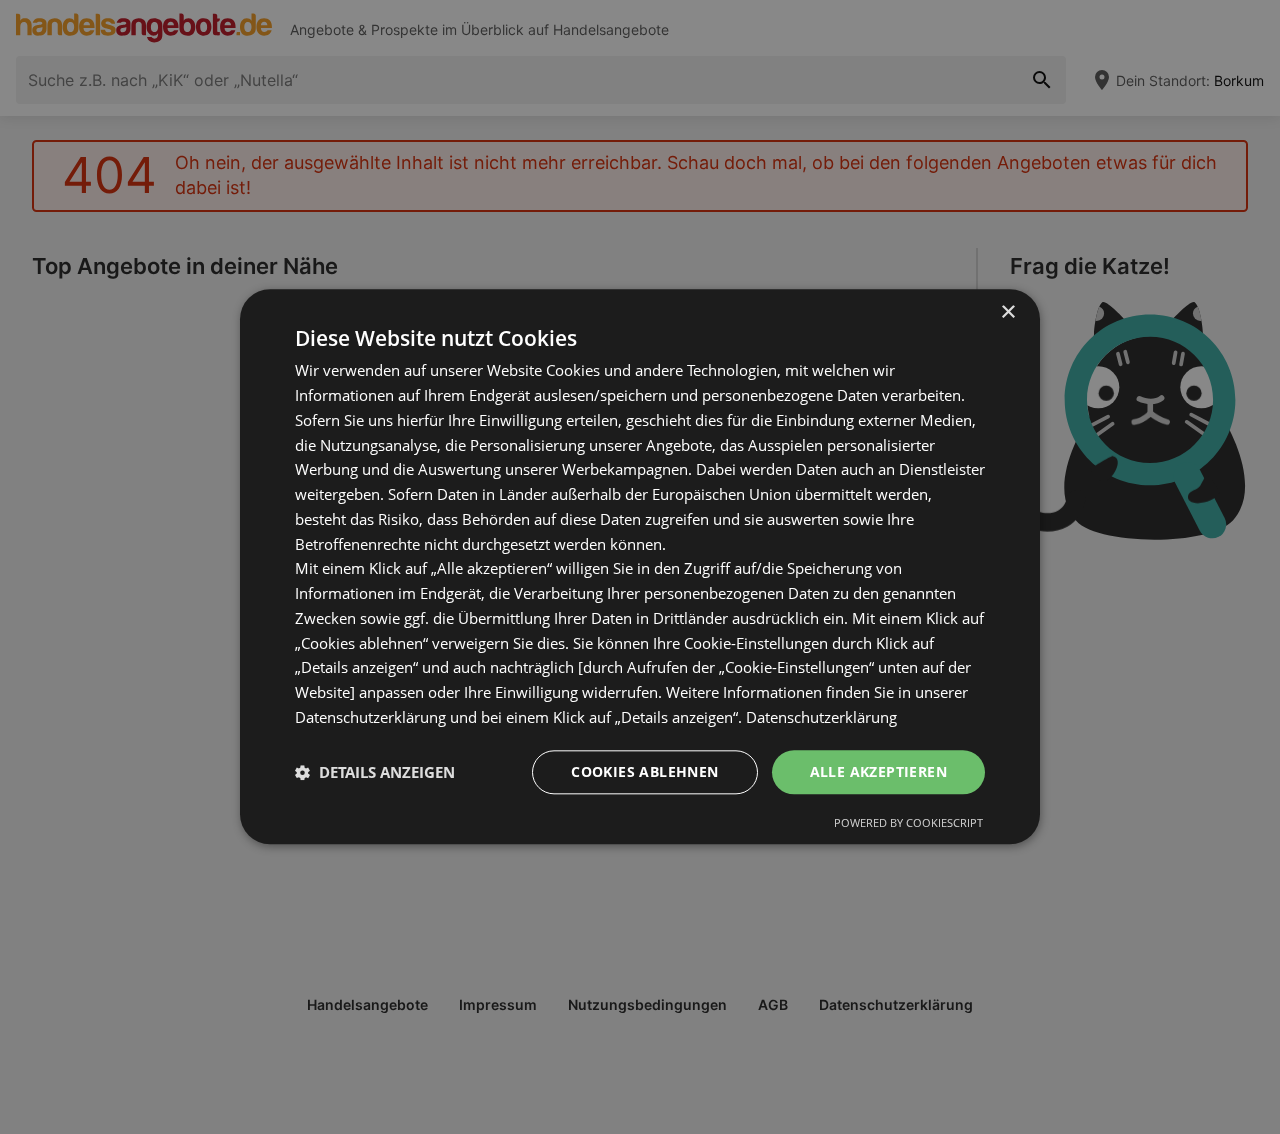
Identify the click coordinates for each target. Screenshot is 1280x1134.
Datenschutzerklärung (821, 717)
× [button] (1007, 312)
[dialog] (640, 566)
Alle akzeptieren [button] (878, 771)
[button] (375, 772)
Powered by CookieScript (908, 823)
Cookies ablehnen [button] (644, 771)
